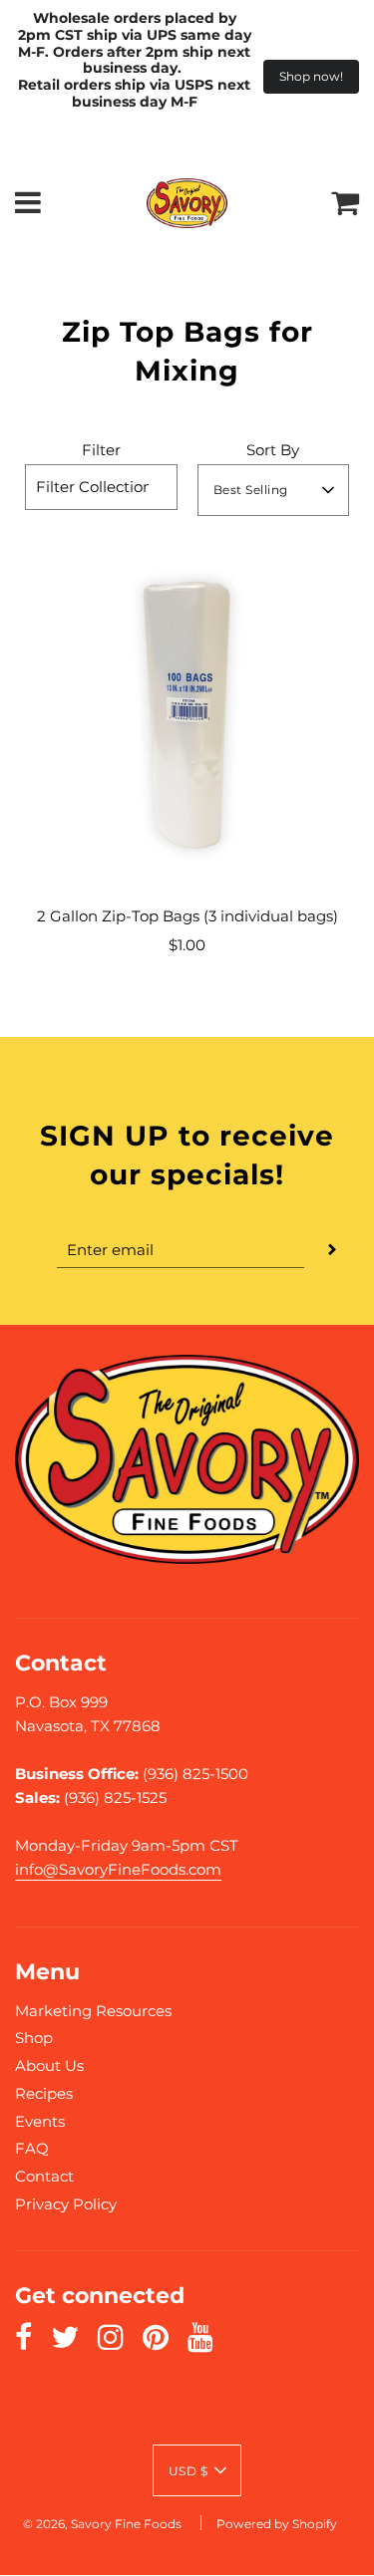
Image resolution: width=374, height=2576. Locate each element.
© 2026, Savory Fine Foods (102, 2524)
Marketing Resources (93, 2011)
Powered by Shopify (277, 2524)
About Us (49, 2065)
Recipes (44, 2093)
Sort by (273, 450)
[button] (274, 490)
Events (40, 2121)
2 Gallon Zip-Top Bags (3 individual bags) (187, 916)
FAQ (32, 2148)
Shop (34, 2038)
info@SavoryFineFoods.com (118, 1869)
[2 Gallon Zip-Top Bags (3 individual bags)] (187, 718)
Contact (44, 2176)
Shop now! (311, 76)
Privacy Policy (66, 2204)
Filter (101, 450)
